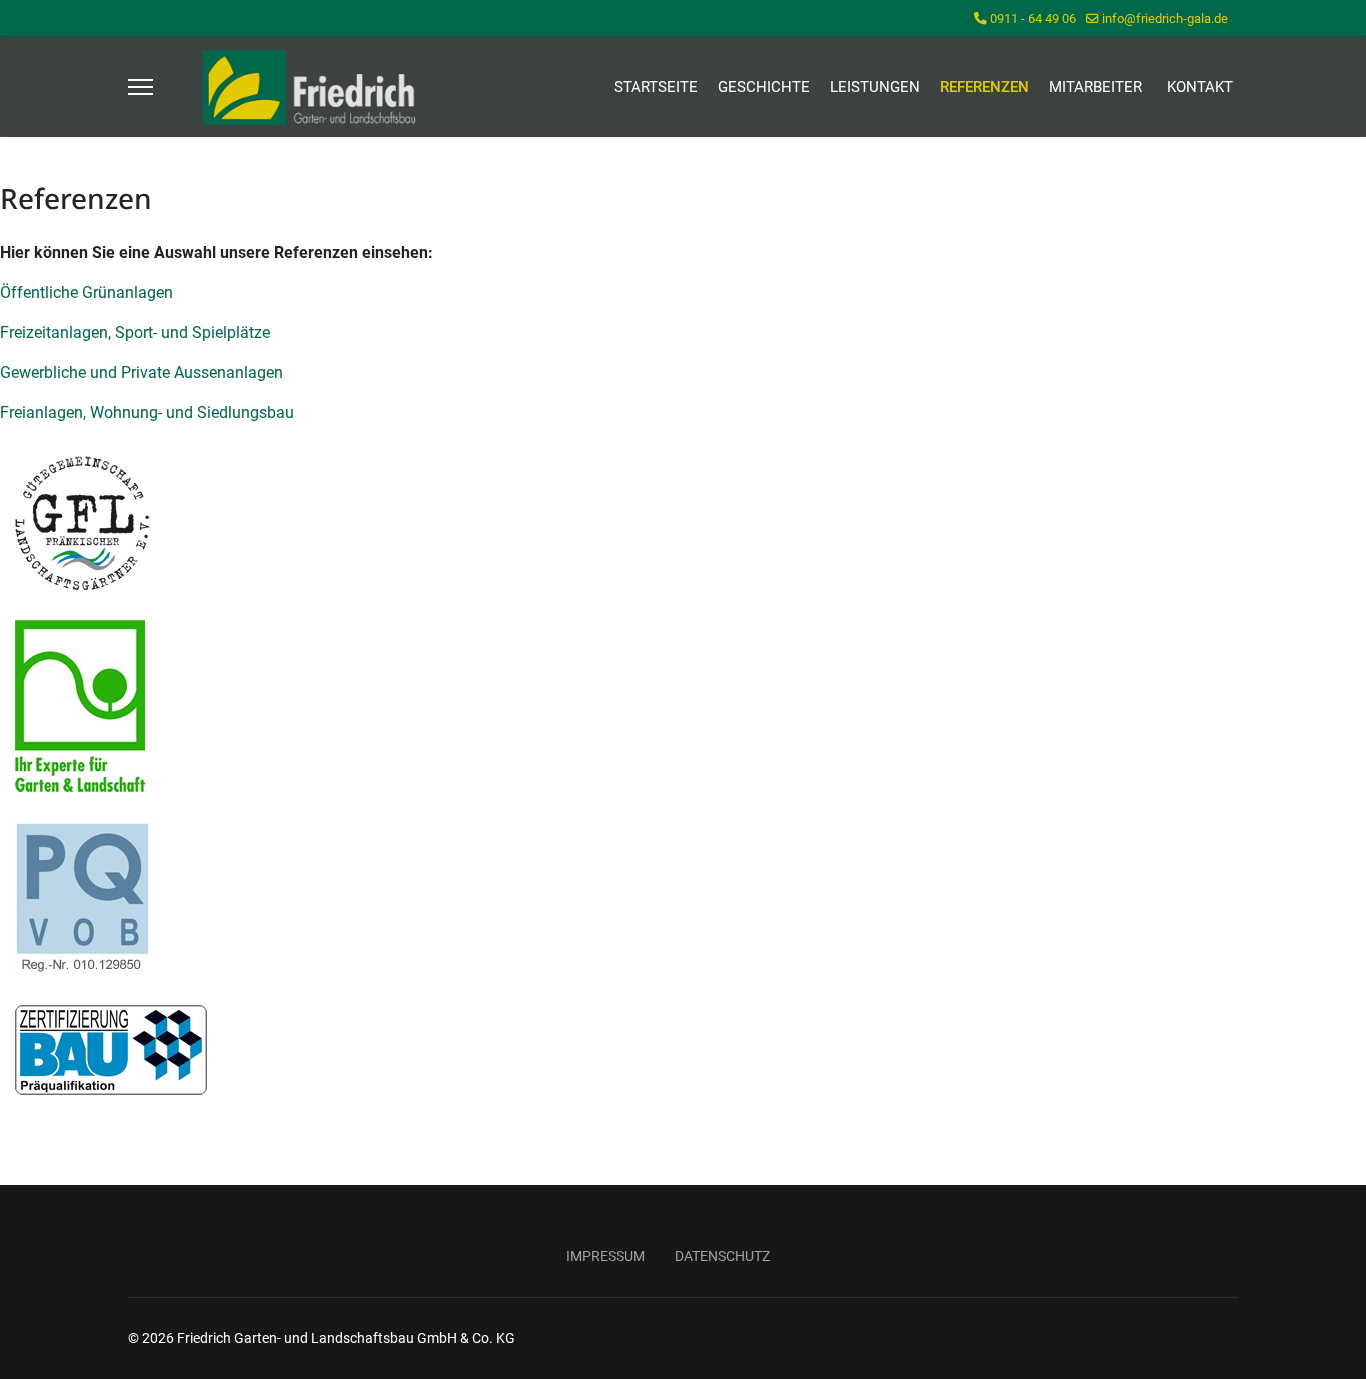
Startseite (656, 87)
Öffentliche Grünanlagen (86, 292)
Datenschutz (722, 1256)
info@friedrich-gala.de (1165, 18)
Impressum (605, 1256)
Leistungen (875, 87)
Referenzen (984, 87)
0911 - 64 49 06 (1033, 18)
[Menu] (140, 87)
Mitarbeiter (1095, 87)
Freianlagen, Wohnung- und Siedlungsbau (147, 412)
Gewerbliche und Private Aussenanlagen (143, 372)
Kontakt (1200, 87)
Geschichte (764, 87)
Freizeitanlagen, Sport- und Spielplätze (137, 332)
